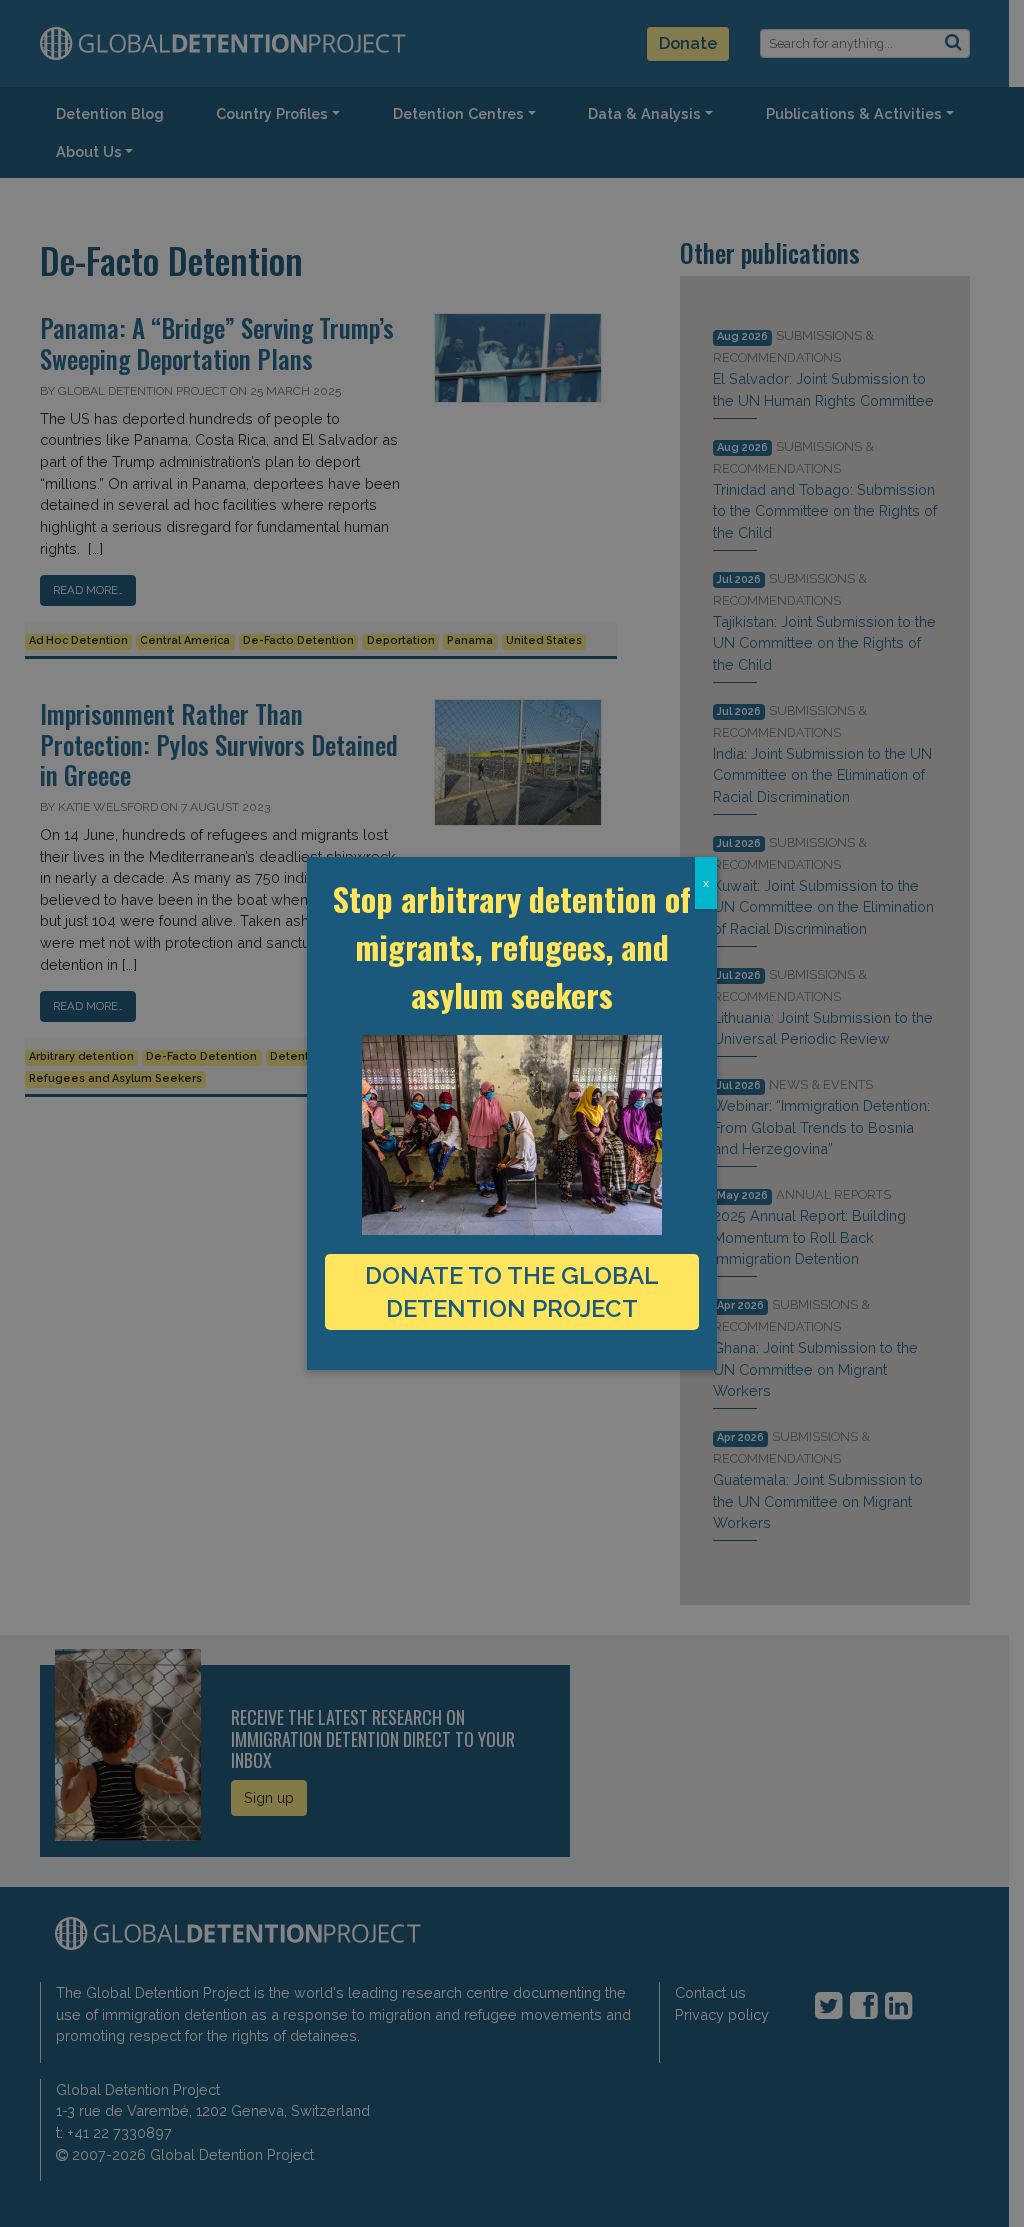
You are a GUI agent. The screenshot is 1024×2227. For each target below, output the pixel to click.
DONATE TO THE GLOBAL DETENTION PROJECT (512, 1292)
